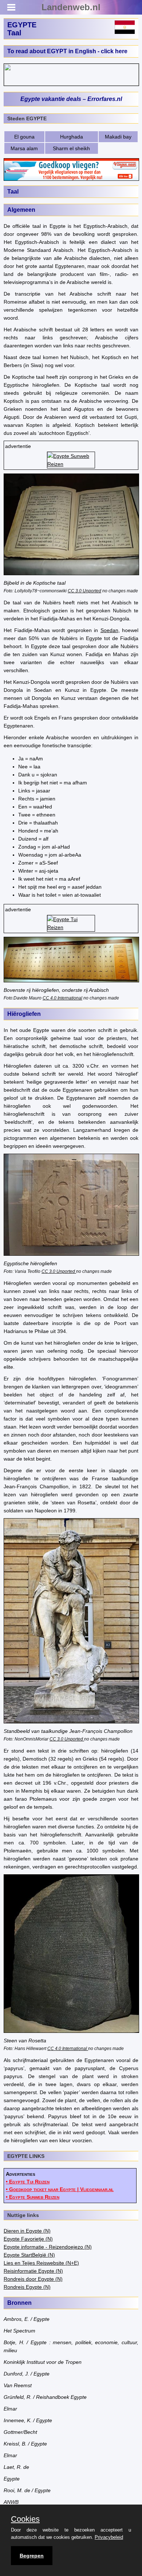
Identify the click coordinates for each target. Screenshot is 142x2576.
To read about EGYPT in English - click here (67, 51)
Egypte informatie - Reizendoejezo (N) (48, 2247)
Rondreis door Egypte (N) (33, 2279)
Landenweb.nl (71, 7)
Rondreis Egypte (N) (27, 2287)
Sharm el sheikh (71, 148)
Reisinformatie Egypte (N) (33, 2271)
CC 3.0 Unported (84, 591)
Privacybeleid (109, 2537)
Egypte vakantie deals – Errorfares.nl (71, 99)
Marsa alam (24, 148)
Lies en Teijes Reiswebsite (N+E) (41, 2263)
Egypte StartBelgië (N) (29, 2255)
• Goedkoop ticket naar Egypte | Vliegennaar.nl (60, 2189)
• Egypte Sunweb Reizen (33, 2197)
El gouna (24, 137)
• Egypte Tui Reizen (28, 2182)
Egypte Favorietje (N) (28, 2239)
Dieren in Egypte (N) (27, 2231)
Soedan (109, 630)
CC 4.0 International (62, 998)
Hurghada (72, 137)
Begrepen (32, 2556)
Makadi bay (118, 137)
